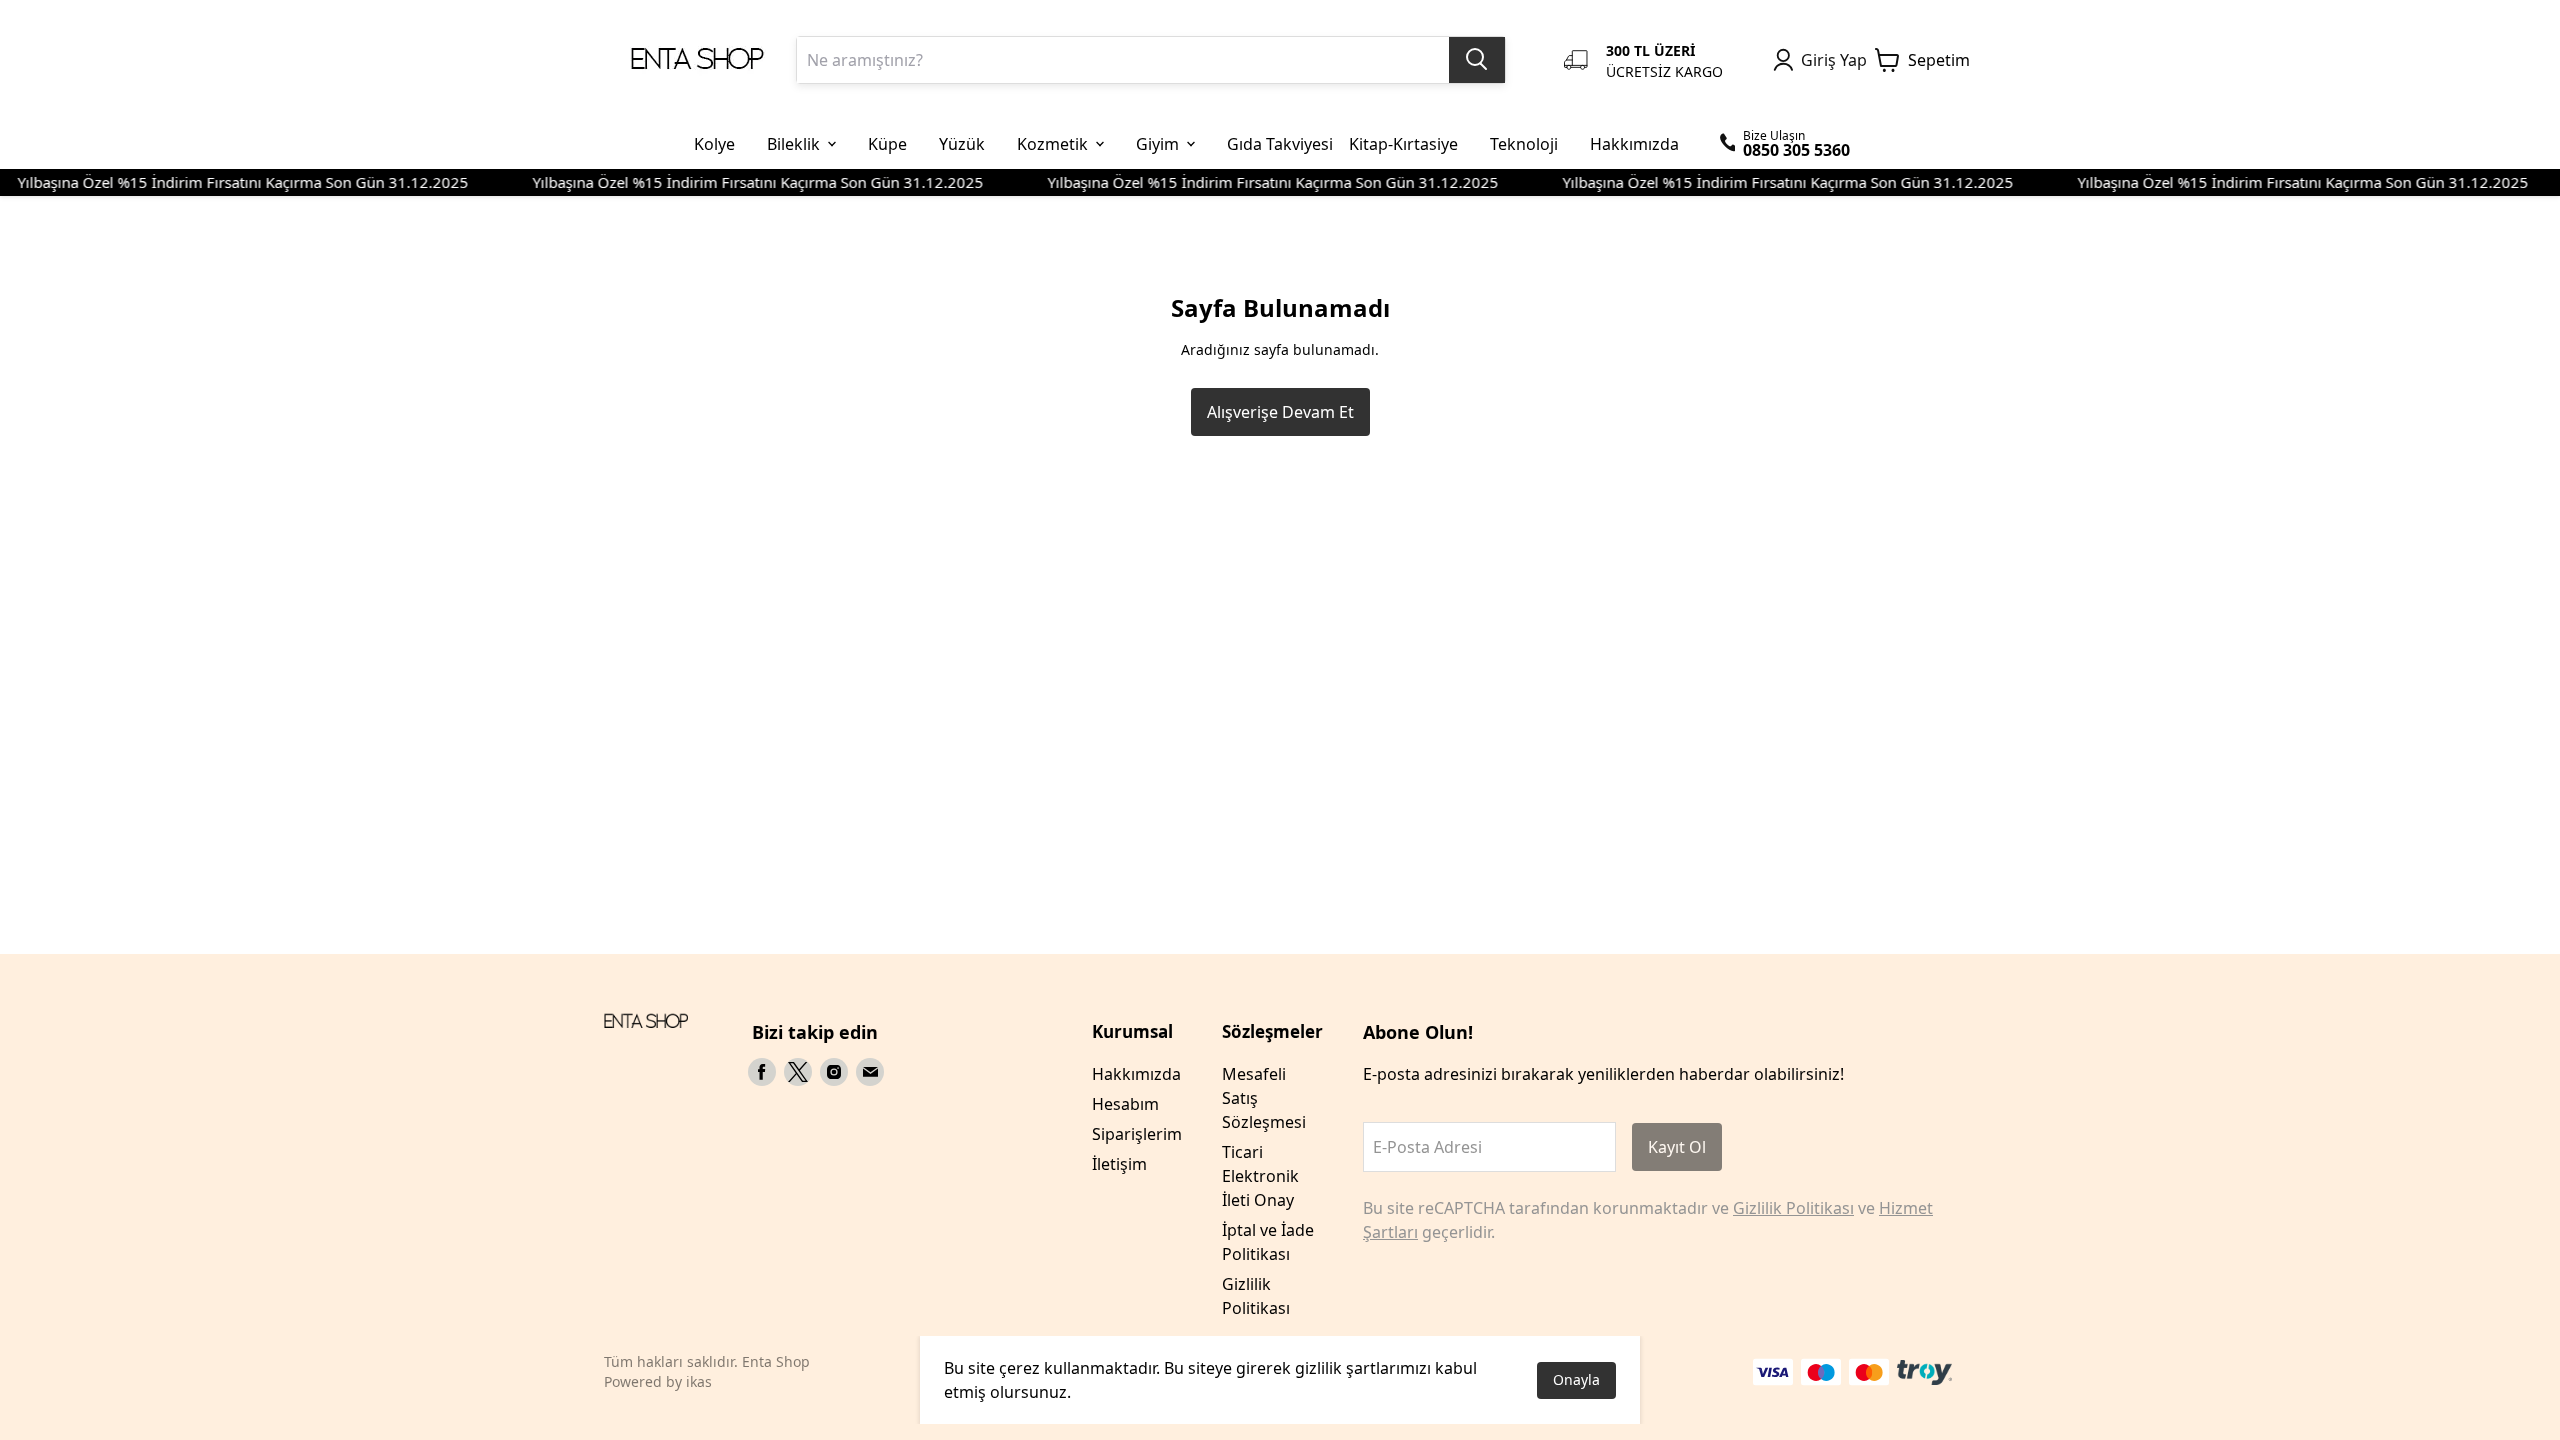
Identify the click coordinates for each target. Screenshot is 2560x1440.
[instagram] (834, 1072)
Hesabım (1125, 1104)
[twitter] (798, 1072)
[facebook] (762, 1072)
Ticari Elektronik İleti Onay (1260, 1176)
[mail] (870, 1072)
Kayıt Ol (1677, 1147)
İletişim (1119, 1164)
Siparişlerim (1137, 1134)
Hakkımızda (1136, 1074)
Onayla (1576, 1379)
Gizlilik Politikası (1793, 1208)
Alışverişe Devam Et (1280, 412)
